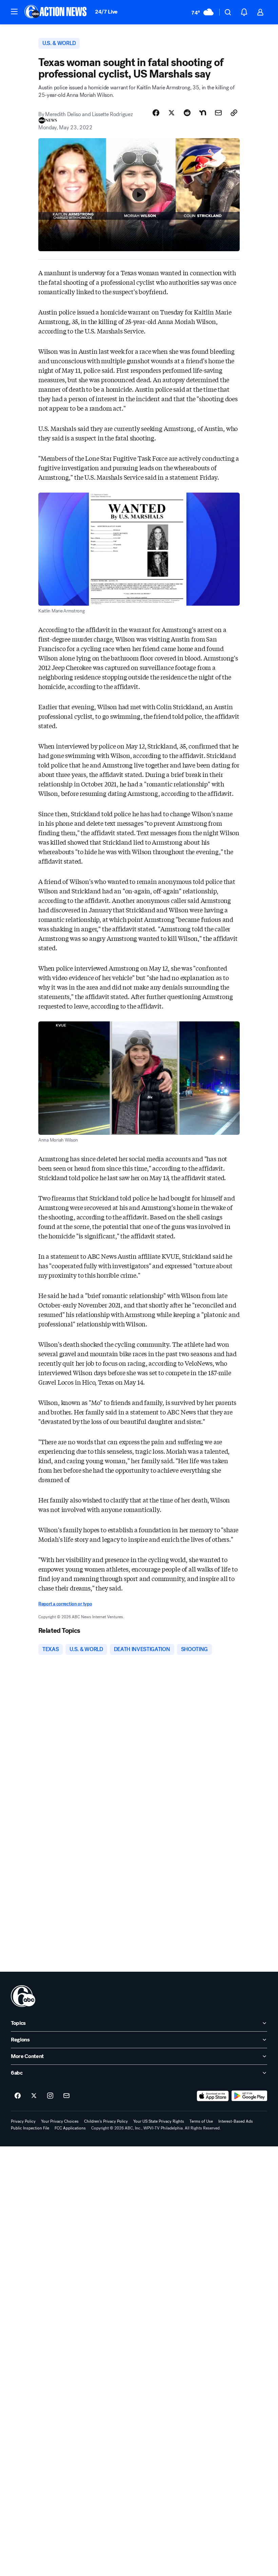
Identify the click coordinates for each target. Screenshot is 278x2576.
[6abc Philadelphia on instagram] (50, 2096)
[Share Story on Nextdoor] (203, 113)
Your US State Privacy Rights (159, 2121)
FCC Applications (70, 2128)
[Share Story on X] (172, 113)
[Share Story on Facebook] (156, 113)
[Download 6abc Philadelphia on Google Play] (249, 2096)
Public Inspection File (30, 2128)
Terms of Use (201, 2121)
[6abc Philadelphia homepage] (56, 12)
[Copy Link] (234, 113)
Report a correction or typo (65, 1604)
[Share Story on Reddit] (187, 113)
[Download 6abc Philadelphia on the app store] (213, 2096)
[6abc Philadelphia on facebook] (18, 2096)
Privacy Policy (23, 2121)
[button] (14, 12)
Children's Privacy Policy (106, 2121)
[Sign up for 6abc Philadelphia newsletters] (66, 2096)
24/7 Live (106, 12)
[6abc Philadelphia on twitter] (34, 2096)
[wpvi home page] (23, 1996)
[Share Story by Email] (218, 113)
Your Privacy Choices (60, 2121)
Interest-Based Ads (236, 2121)
